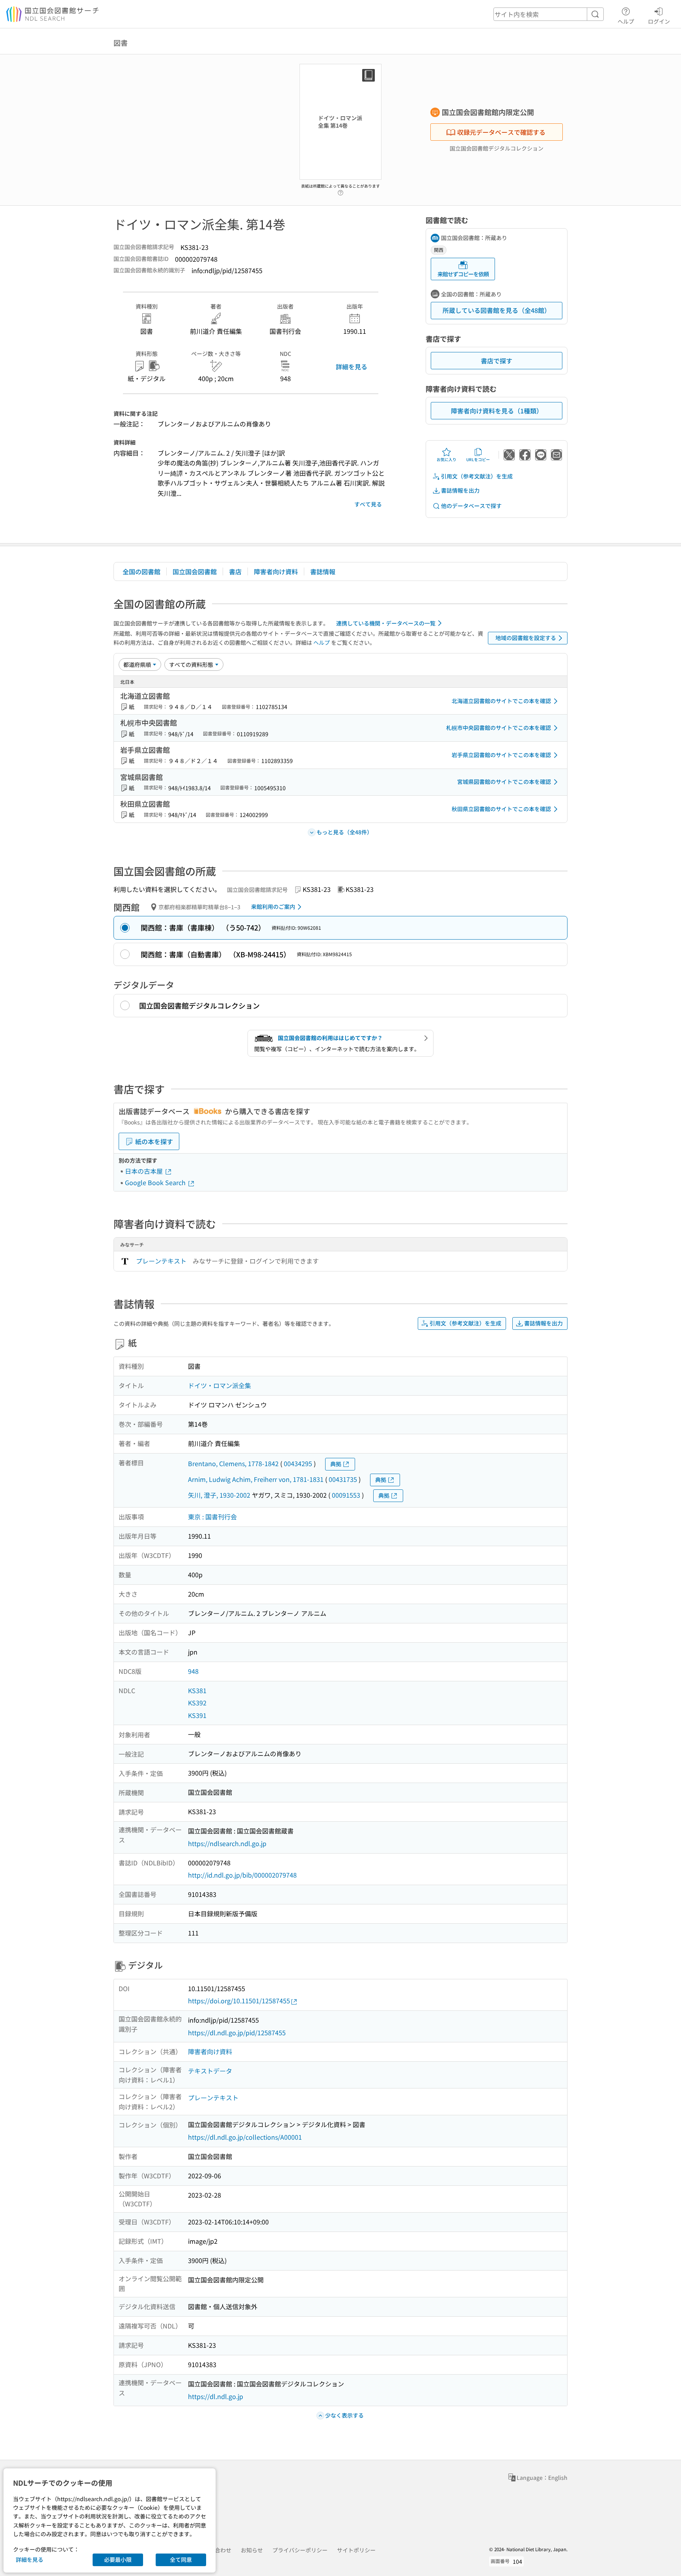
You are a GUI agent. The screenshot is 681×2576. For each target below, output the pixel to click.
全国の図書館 (141, 571)
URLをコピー (478, 459)
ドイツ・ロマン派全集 (220, 1385)
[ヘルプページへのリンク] (340, 190)
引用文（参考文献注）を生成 (477, 476)
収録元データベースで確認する (501, 132)
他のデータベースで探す (471, 506)
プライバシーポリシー (300, 2550)
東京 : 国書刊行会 (212, 1517)
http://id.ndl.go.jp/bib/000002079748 (242, 1875)
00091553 (346, 1495)
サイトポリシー (356, 2550)
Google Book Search (156, 1182)
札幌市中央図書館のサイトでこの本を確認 (499, 728)
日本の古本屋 (145, 1171)
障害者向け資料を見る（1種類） (497, 411)
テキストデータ (210, 2071)
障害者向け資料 (276, 571)
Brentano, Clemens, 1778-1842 (233, 1463)
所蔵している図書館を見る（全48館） (497, 310)
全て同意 (181, 2559)
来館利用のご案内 (273, 906)
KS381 (197, 1690)
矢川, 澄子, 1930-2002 (219, 1495)
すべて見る (368, 504)
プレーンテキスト (161, 1261)
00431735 (343, 1479)
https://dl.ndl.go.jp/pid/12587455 (237, 2033)
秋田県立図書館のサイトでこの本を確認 (501, 809)
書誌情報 (323, 571)
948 (193, 1671)
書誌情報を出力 (460, 490)
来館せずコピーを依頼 (463, 274)
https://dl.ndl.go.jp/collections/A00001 (245, 2137)
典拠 (336, 1464)
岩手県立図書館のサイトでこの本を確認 (501, 755)
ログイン (659, 21)
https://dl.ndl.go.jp (216, 2396)
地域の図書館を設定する (526, 638)
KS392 (197, 1703)
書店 (235, 571)
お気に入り (447, 459)
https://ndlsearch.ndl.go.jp (227, 1843)
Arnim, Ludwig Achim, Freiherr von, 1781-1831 (256, 1479)
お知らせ (252, 2550)
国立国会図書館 (195, 571)
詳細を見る (352, 367)
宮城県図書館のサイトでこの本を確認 (504, 782)
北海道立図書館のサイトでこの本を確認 (501, 701)
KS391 (197, 1715)
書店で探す (497, 361)
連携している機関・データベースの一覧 (386, 623)
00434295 (298, 1463)
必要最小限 (118, 2559)
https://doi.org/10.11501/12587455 (239, 2001)
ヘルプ (626, 21)
